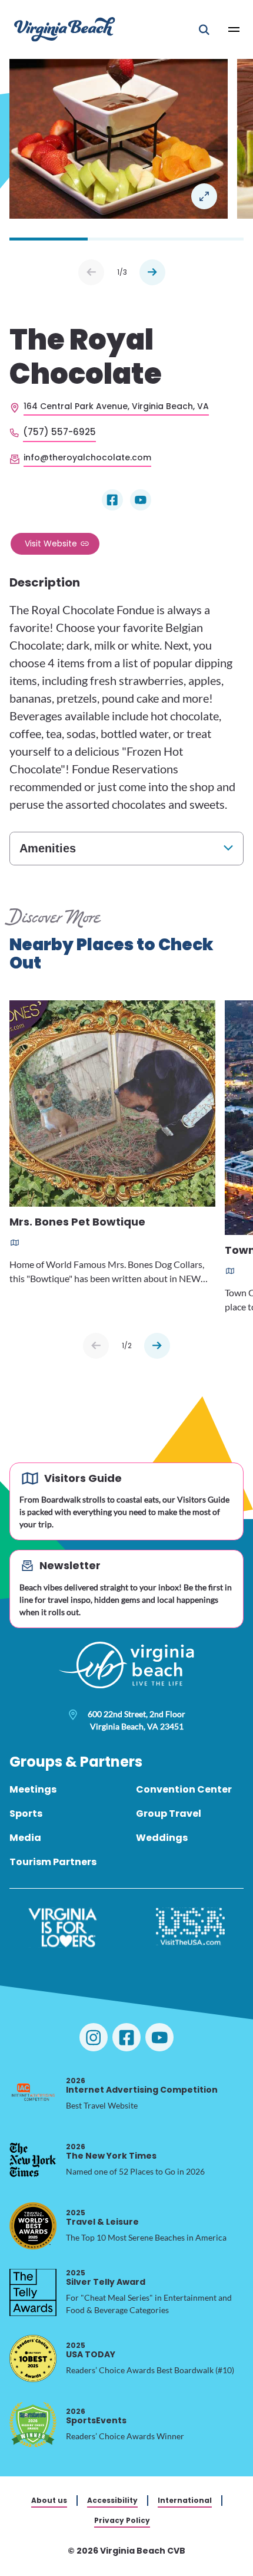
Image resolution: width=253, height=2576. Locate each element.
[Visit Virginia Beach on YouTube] (159, 2037)
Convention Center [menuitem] (184, 1789)
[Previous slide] (96, 1346)
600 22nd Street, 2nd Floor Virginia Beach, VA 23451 (137, 1720)
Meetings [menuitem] (33, 1789)
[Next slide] (157, 1346)
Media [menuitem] (25, 1838)
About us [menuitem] (49, 2500)
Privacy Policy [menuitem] (122, 2520)
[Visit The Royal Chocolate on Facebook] (112, 500)
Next (152, 272)
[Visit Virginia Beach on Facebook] (126, 2037)
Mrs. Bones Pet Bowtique (77, 1223)
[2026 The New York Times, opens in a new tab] (33, 2160)
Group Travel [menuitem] (169, 1814)
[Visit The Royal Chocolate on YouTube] (141, 500)
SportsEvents (96, 2416)
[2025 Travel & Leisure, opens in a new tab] (33, 2226)
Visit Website (51, 543)
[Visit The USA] (190, 1928)
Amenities (48, 848)
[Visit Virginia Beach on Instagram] (94, 2037)
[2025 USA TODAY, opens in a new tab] (33, 2358)
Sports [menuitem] (26, 1814)
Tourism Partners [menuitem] (53, 1862)
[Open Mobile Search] (204, 29)
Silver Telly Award (106, 2277)
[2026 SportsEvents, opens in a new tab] (33, 2425)
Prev (91, 272)
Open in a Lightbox (204, 196)
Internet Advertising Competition (142, 2085)
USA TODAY (91, 2350)
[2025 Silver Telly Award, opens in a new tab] (33, 2292)
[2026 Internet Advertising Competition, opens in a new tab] (33, 2094)
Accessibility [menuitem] (112, 2500)
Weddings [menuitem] (162, 1838)
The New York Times (111, 2151)
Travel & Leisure (102, 2217)
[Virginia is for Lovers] (63, 1928)
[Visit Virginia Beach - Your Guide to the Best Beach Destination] (65, 29)
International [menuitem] (185, 2500)
